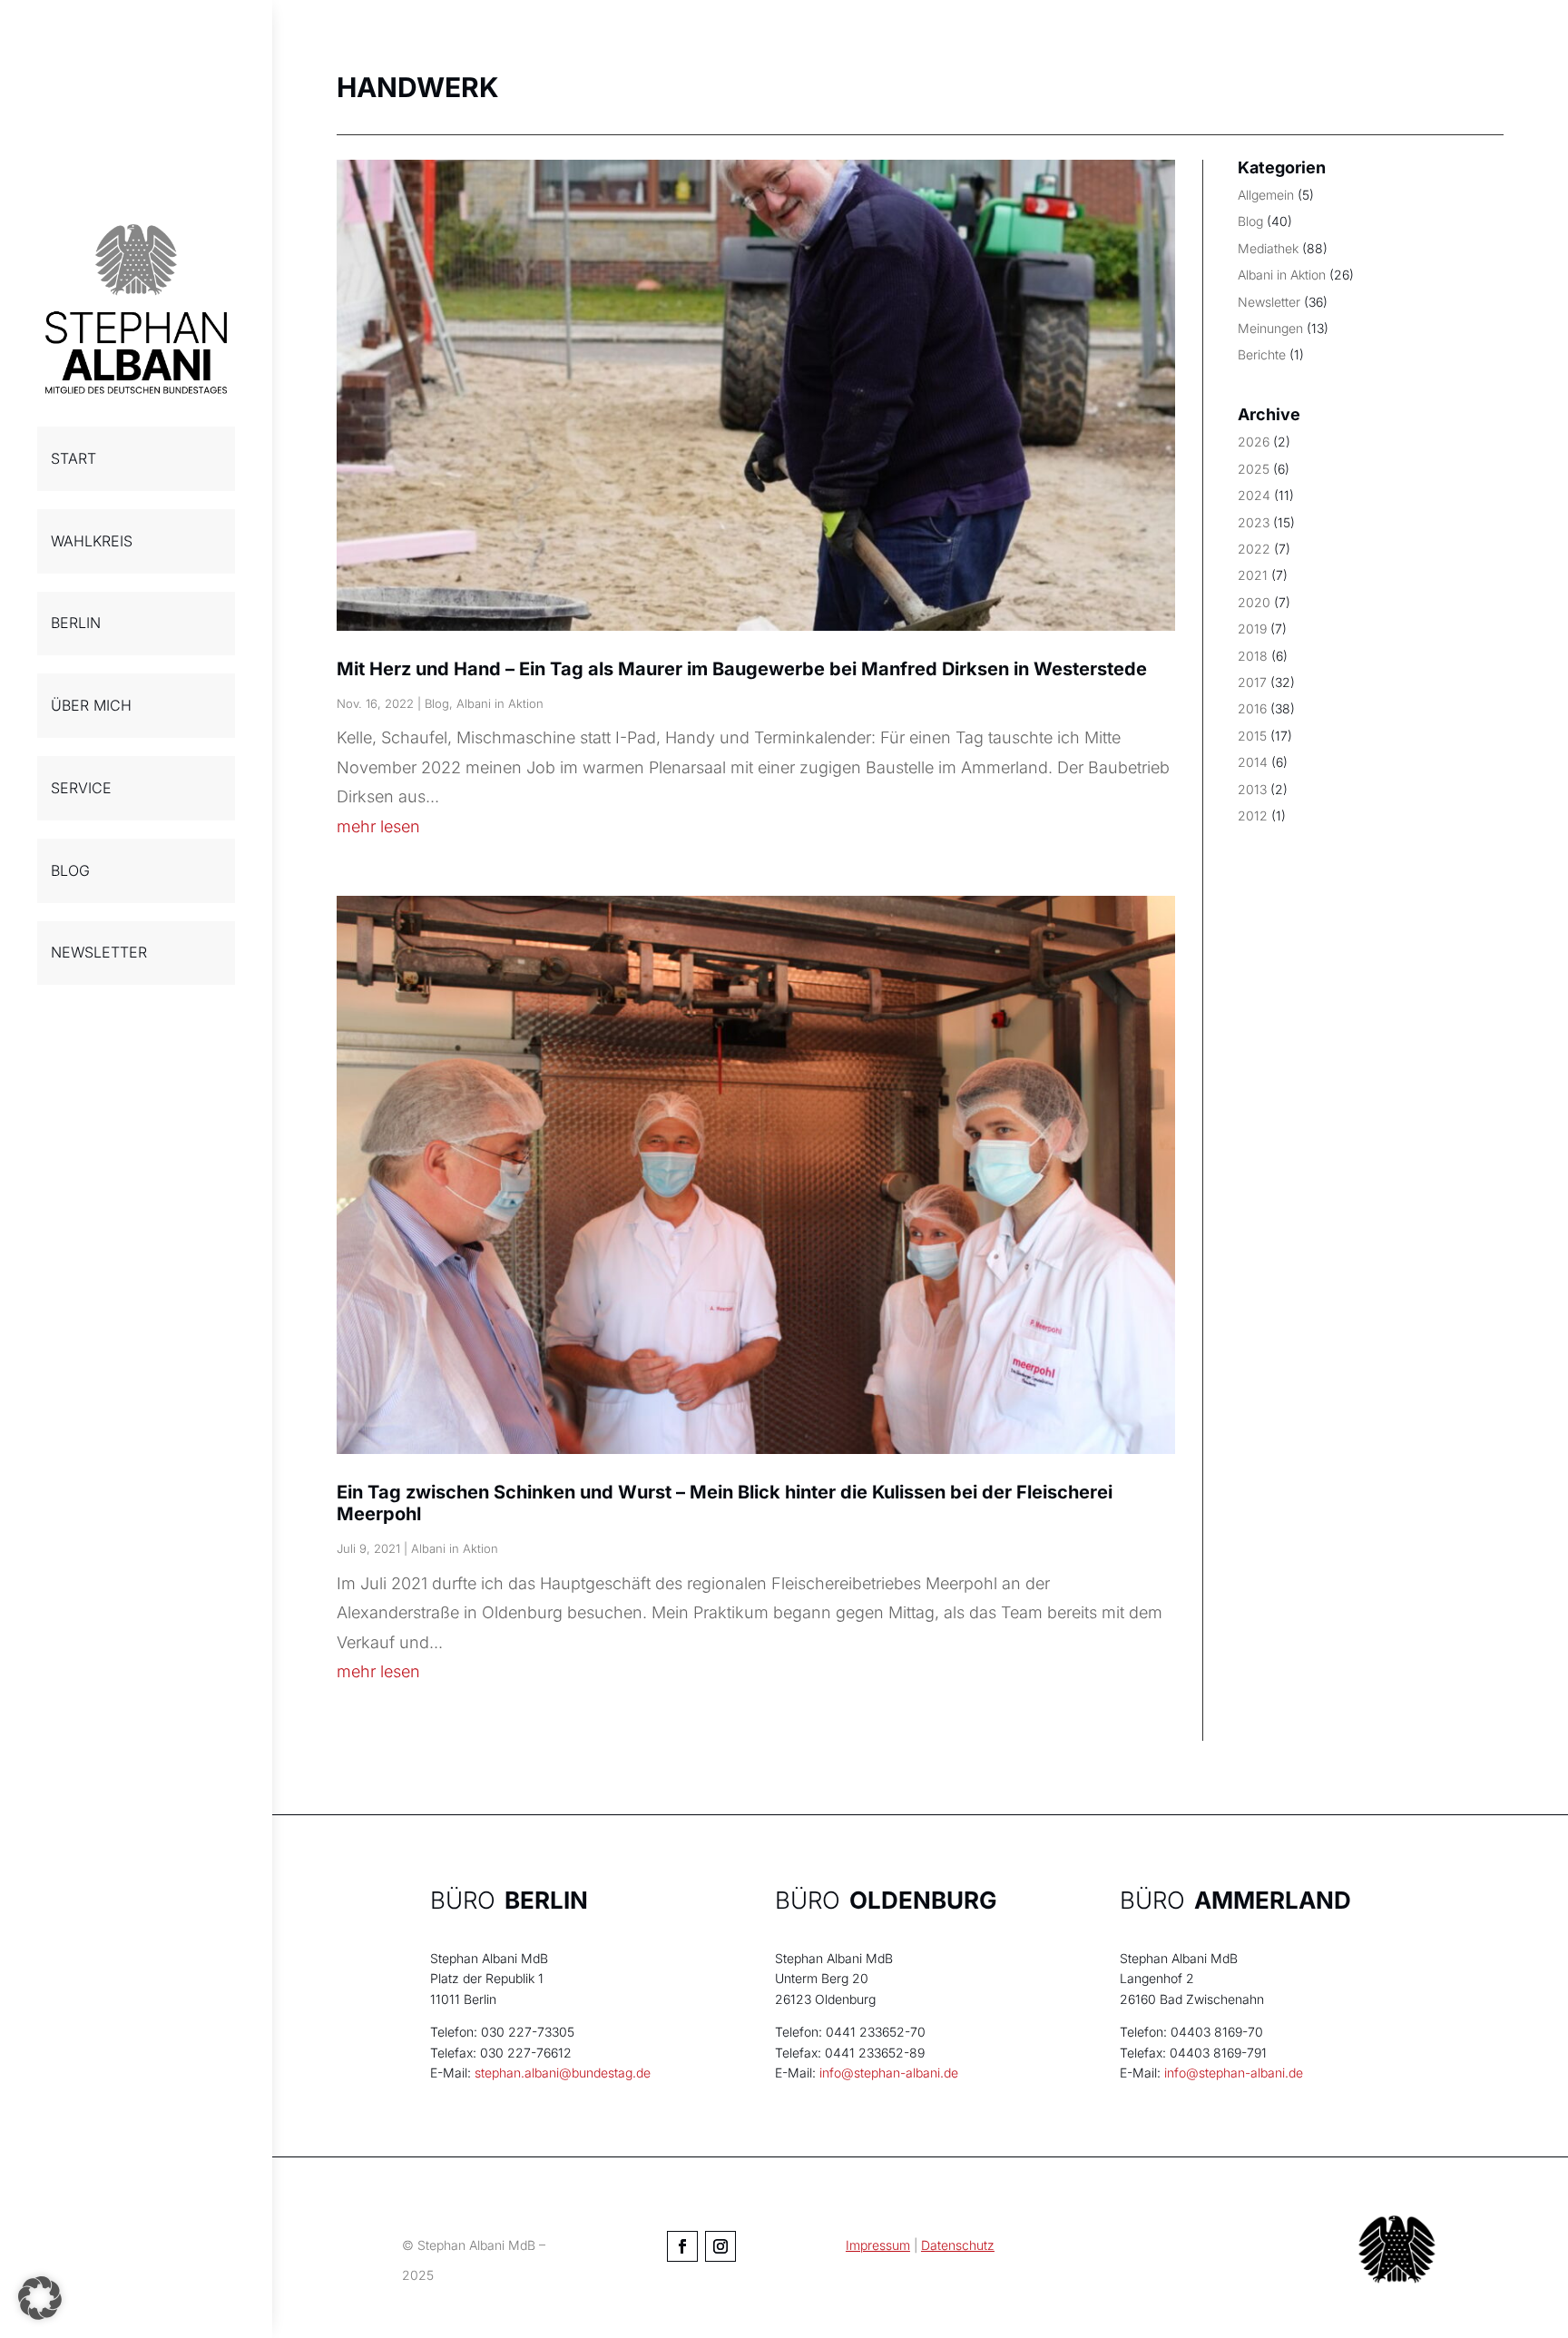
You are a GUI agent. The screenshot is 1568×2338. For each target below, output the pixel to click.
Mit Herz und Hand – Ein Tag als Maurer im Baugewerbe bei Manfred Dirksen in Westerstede (742, 669)
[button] (40, 2298)
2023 (1254, 522)
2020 (1254, 602)
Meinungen (1270, 328)
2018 (1253, 656)
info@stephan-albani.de (889, 2073)
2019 (1252, 629)
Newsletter (1269, 302)
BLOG (70, 870)
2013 (1252, 789)
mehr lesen (378, 826)
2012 (1253, 815)
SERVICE (81, 788)
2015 (1252, 736)
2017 (1252, 682)
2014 (1253, 762)
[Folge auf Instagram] (720, 2246)
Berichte (1262, 354)
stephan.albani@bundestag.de (563, 2073)
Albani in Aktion (500, 703)
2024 (1254, 495)
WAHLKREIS (92, 541)
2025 (1254, 469)
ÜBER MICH (91, 705)
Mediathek (1268, 248)
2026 (1254, 442)
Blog (437, 703)
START (73, 458)
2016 (1252, 708)
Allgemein (1266, 195)
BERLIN (76, 623)
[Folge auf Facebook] (682, 2246)
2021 (1253, 575)
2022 (1254, 549)
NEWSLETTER (99, 952)
